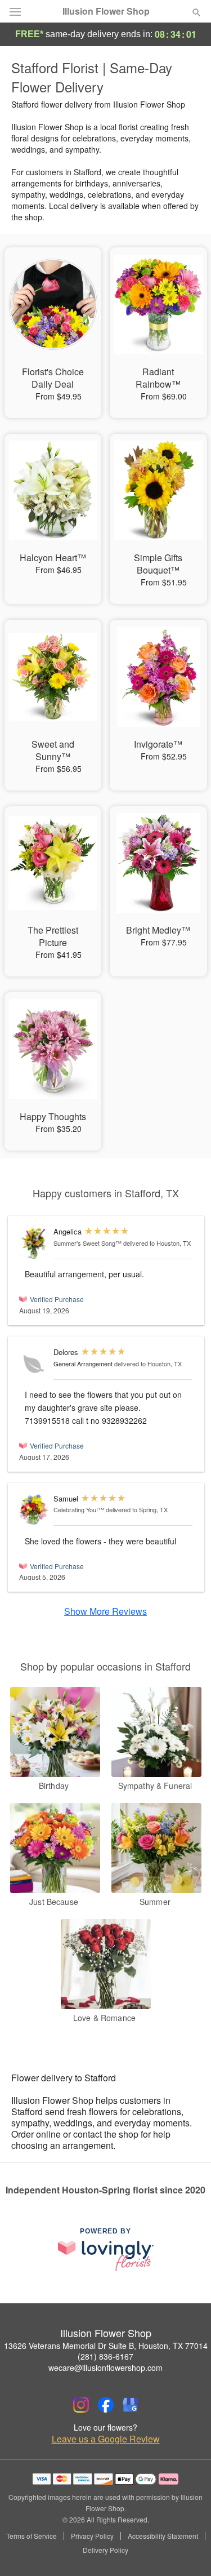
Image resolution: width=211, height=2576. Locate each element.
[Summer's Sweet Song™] (34, 1243)
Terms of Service (32, 2536)
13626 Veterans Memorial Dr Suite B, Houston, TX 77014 (106, 2346)
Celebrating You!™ (79, 1509)
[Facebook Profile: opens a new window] (106, 2405)
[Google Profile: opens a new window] (131, 2405)
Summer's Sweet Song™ (87, 1243)
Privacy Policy (92, 2536)
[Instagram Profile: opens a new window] (81, 2405)
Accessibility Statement (163, 2536)
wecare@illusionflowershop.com (105, 2368)
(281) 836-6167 (105, 2356)
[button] (187, 2551)
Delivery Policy (105, 2550)
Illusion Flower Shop (106, 11)
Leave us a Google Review (106, 2439)
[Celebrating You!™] (34, 1510)
